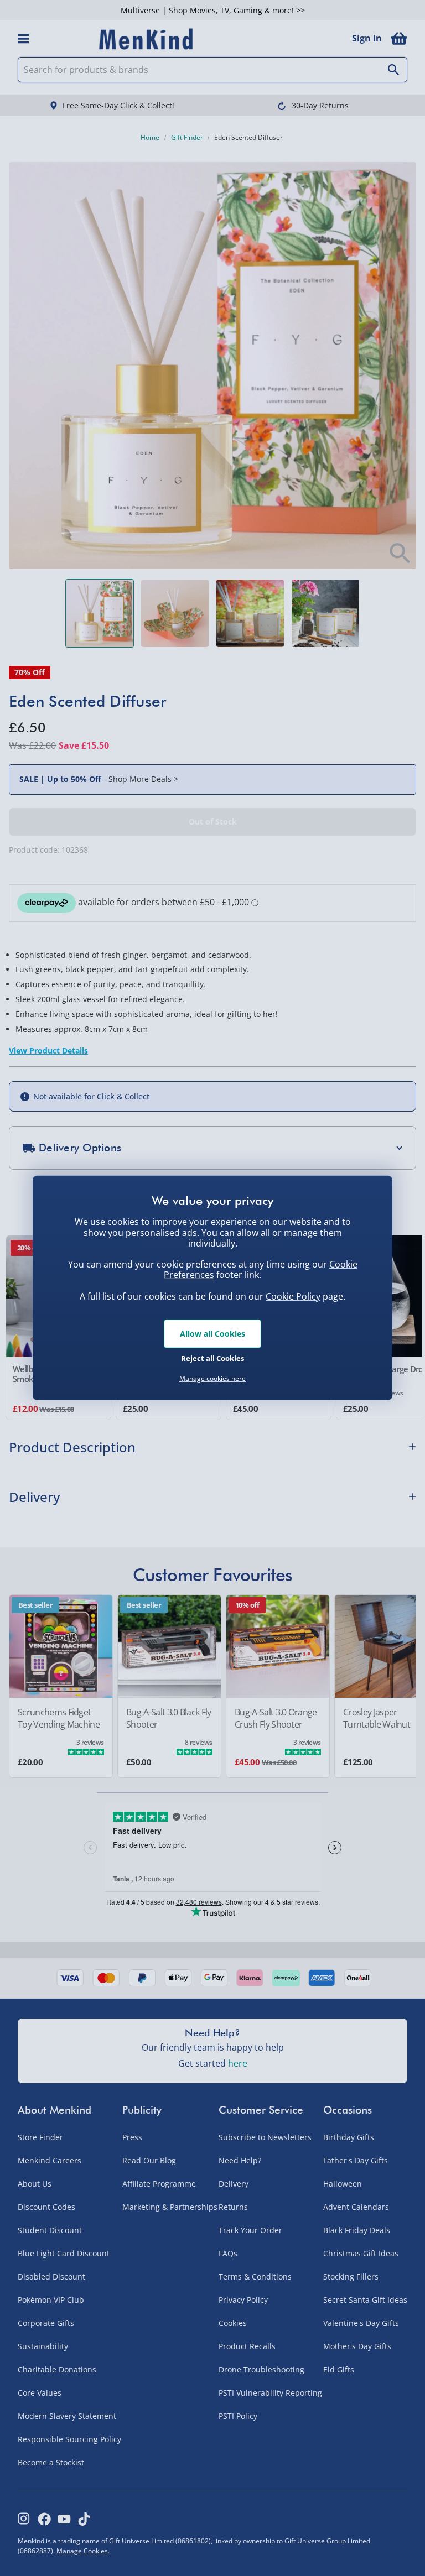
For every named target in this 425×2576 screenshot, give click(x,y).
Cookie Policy (293, 1296)
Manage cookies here (212, 1379)
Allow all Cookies (212, 1334)
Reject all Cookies (212, 1358)
